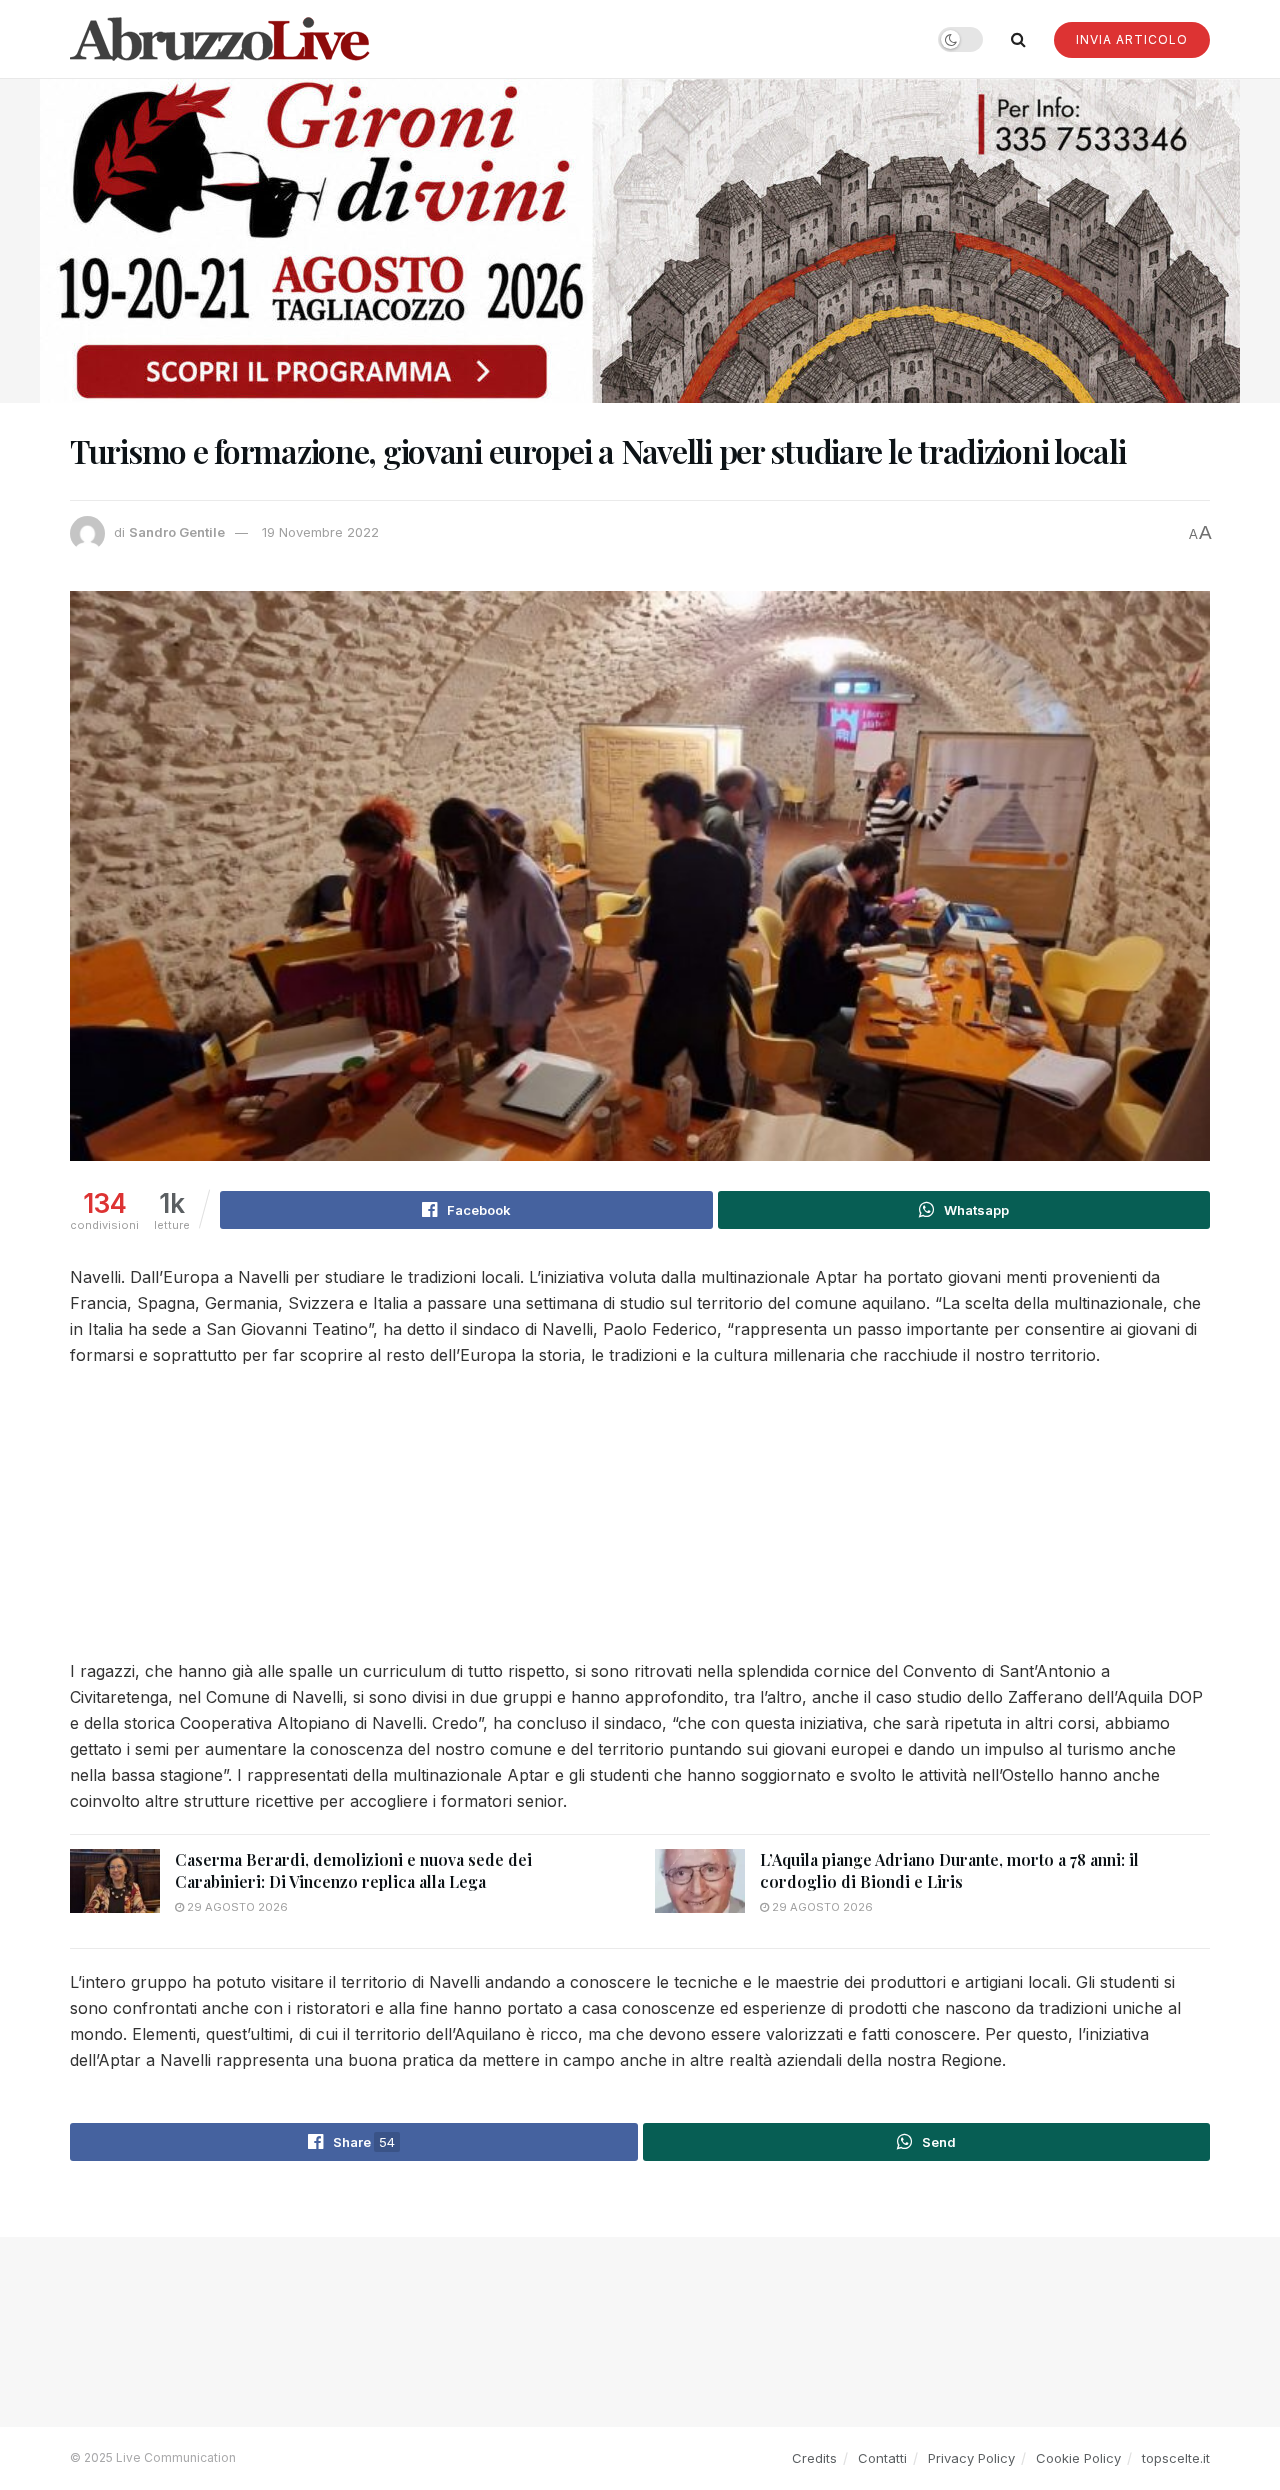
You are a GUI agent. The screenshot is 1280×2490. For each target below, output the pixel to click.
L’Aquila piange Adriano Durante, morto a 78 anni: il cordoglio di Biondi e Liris (949, 1870)
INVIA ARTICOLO (1132, 39)
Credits (814, 2458)
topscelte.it (1176, 2458)
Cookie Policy (1078, 2458)
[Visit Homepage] (220, 39)
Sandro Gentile (177, 532)
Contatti (882, 2458)
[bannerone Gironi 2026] (640, 239)
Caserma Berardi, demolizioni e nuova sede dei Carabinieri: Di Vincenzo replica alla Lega (353, 1870)
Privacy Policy (971, 2458)
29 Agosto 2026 (236, 1907)
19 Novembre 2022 (320, 532)
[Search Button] (1018, 39)
